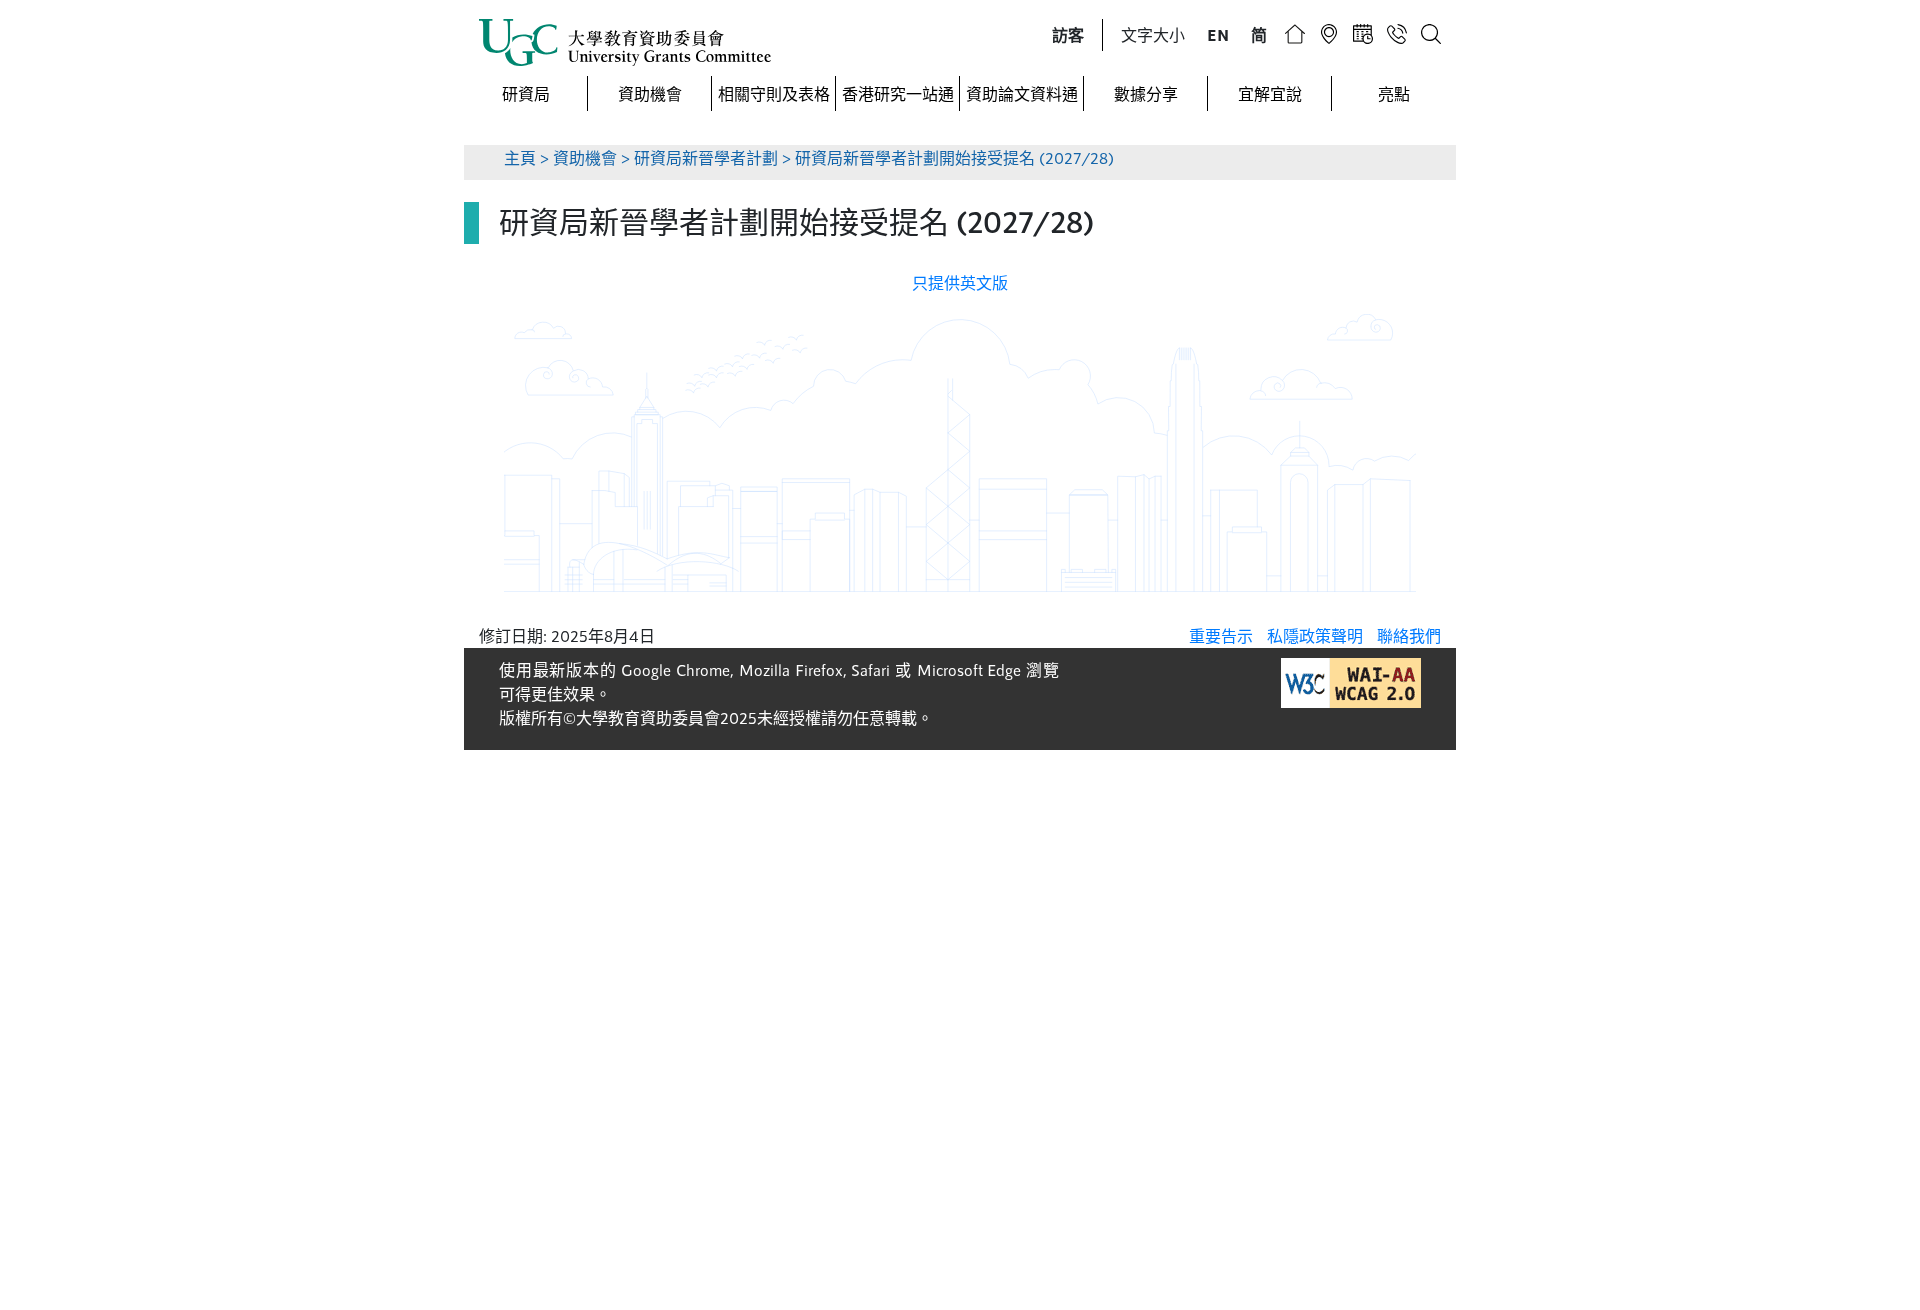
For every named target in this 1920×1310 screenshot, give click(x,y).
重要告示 (1221, 635)
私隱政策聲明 (1315, 635)
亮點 (1394, 93)
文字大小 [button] (1153, 34)
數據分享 (1146, 93)
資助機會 (650, 93)
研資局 (526, 93)
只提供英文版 (960, 282)
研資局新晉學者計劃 (708, 157)
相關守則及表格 (774, 93)
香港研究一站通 (898, 93)
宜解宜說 (1270, 93)
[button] (1068, 35)
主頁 (520, 157)
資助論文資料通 (1022, 93)
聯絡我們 (1409, 635)
